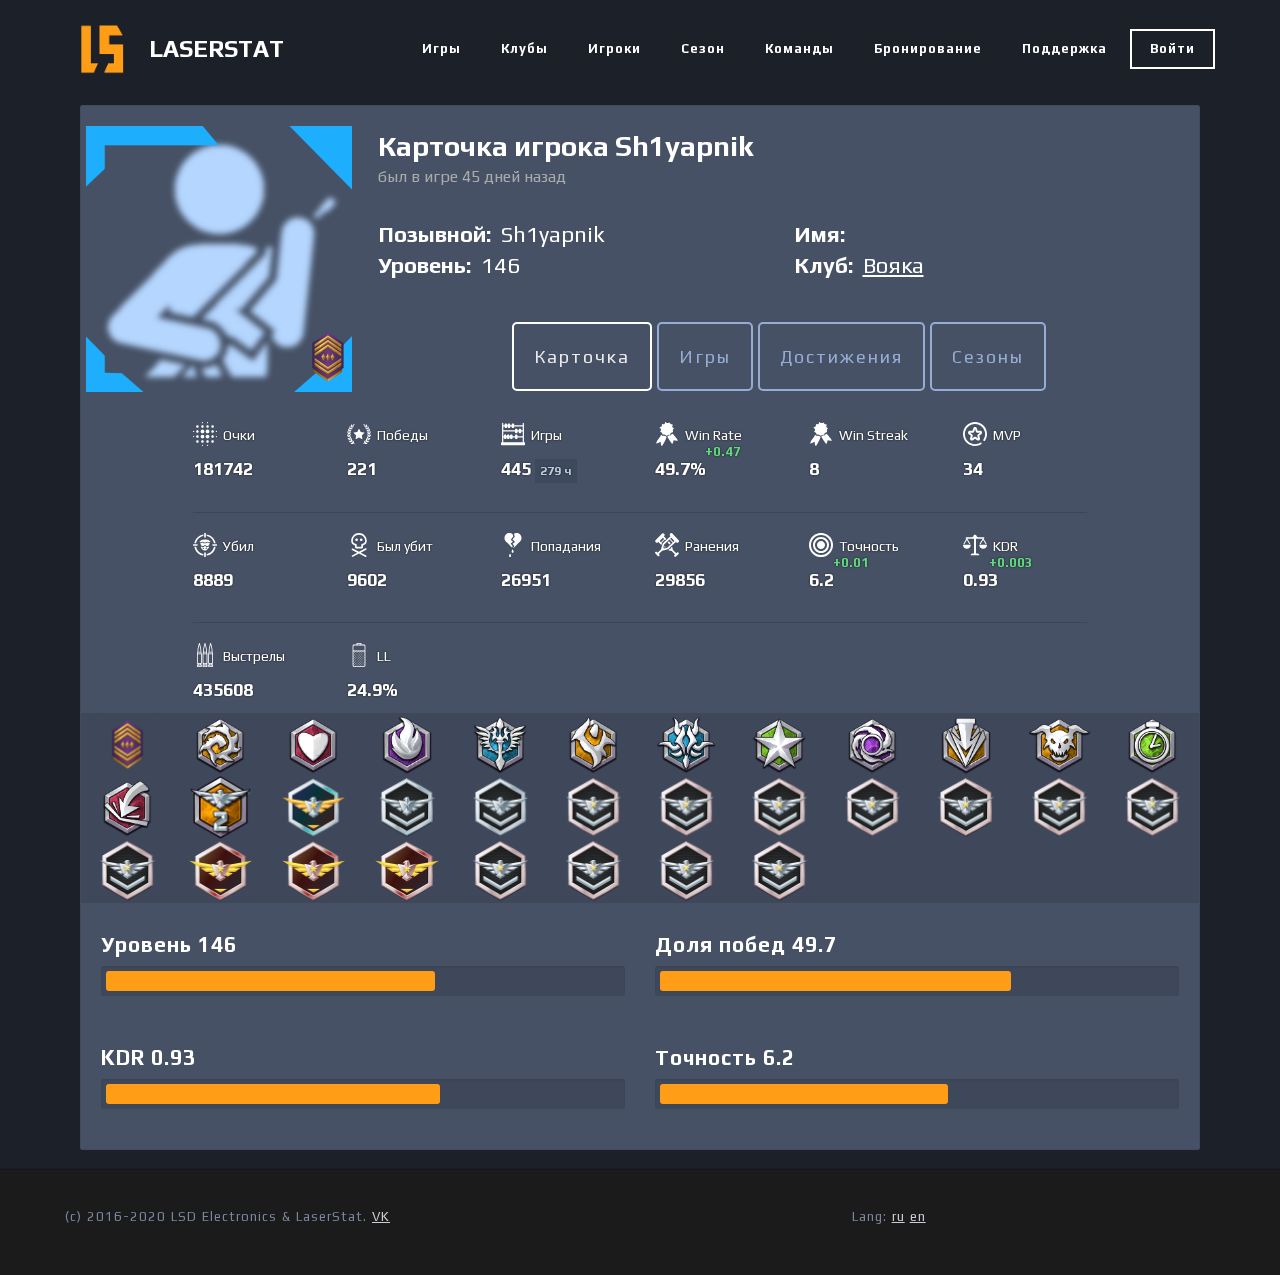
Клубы (524, 48)
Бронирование (928, 48)
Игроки (614, 48)
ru (898, 1216)
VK (381, 1216)
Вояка (893, 265)
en (918, 1216)
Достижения (841, 356)
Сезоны (988, 356)
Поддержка (1064, 48)
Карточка (582, 356)
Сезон (703, 48)
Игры (441, 48)
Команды (799, 48)
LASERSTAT (216, 48)
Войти (1172, 48)
